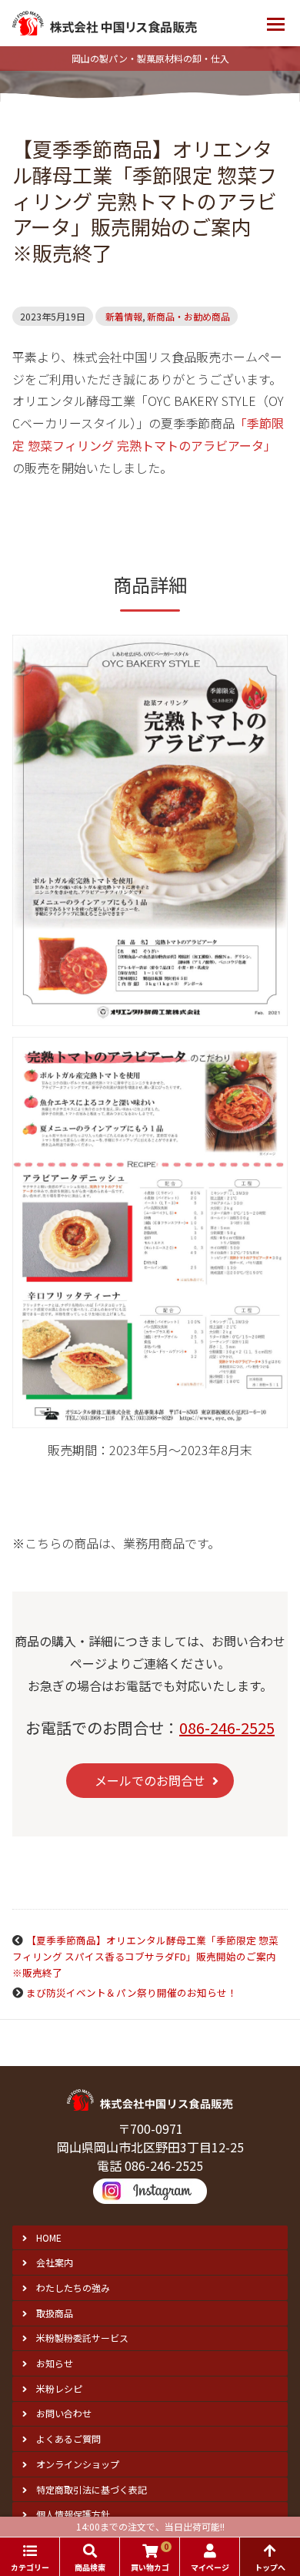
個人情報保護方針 (73, 2514)
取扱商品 (55, 2313)
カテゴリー (30, 2567)
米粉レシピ (59, 2388)
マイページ (210, 2567)
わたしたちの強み (73, 2288)
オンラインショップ (78, 2464)
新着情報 (124, 316)
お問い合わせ (64, 2413)
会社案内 (55, 2262)
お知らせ (55, 2363)
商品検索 (90, 2567)
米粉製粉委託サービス (82, 2338)
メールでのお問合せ (150, 1780)
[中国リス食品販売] (105, 23)
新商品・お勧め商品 (188, 316)
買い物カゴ (150, 2557)
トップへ (270, 2567)
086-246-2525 (227, 1727)
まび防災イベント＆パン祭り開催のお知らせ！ (132, 1992)
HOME (49, 2237)
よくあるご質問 (68, 2438)
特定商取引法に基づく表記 (92, 2489)
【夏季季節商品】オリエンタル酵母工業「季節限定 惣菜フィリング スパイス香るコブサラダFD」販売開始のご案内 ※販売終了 (149, 1956)
